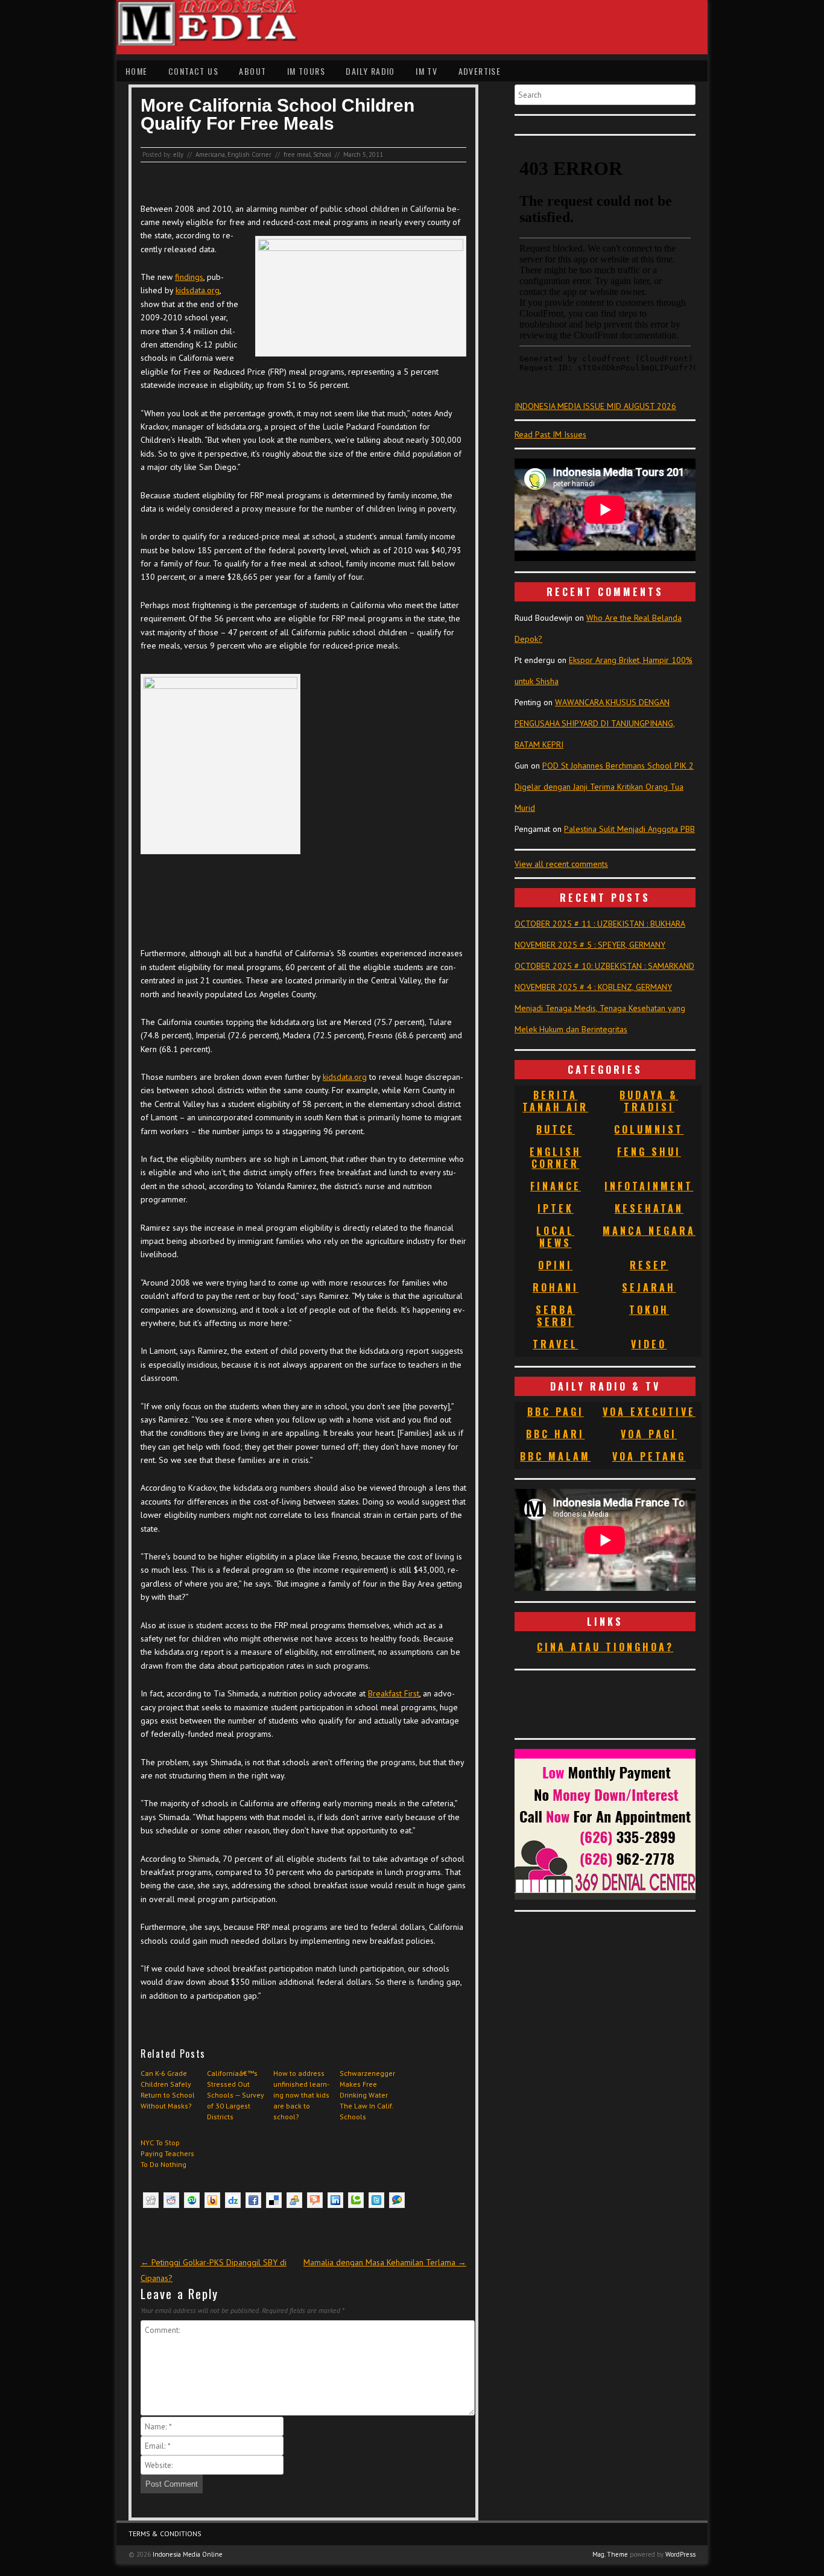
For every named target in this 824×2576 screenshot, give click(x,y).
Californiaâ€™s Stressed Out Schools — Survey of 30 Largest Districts (236, 2095)
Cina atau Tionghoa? (605, 1647)
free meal (297, 154)
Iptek (556, 1208)
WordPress (680, 2554)
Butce (556, 1129)
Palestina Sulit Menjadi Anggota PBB (629, 829)
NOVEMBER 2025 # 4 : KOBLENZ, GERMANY (593, 987)
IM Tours (306, 71)
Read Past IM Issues (550, 434)
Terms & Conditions (165, 2533)
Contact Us (193, 71)
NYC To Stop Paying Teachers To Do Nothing (167, 2153)
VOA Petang (649, 1456)
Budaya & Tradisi (649, 1101)
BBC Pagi (556, 1412)
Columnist (649, 1129)
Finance (556, 1186)
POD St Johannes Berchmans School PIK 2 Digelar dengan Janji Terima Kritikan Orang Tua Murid (604, 787)
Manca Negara (649, 1231)
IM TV (426, 71)
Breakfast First (394, 1693)
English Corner (249, 154)
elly (178, 154)
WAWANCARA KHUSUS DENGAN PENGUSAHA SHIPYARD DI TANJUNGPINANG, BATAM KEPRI (595, 723)
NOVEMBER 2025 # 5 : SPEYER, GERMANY (590, 945)
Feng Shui (649, 1152)
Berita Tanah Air (555, 1101)
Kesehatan (649, 1208)
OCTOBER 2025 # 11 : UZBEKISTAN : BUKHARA (600, 924)
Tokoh (649, 1310)
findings (189, 277)
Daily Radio (370, 71)
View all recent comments (561, 864)
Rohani (556, 1287)
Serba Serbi (555, 1316)
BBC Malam (555, 1456)
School (322, 154)
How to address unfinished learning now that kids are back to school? (301, 2095)
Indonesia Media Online (188, 2554)
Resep (649, 1265)
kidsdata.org (198, 290)
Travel (555, 1344)
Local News (555, 1237)
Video (649, 1344)
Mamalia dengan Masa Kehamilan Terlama (385, 2262)
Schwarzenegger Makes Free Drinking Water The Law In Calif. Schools (367, 2095)
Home (137, 71)
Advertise (480, 71)
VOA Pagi (649, 1434)
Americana (210, 154)
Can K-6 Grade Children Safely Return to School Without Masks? (168, 2089)
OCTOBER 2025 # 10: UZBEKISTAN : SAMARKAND (604, 966)
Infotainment (649, 1186)
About (252, 71)
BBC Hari (555, 1434)
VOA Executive (649, 1412)
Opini (555, 1265)
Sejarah (649, 1287)
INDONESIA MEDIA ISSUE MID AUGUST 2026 (595, 406)
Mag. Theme (610, 2554)
